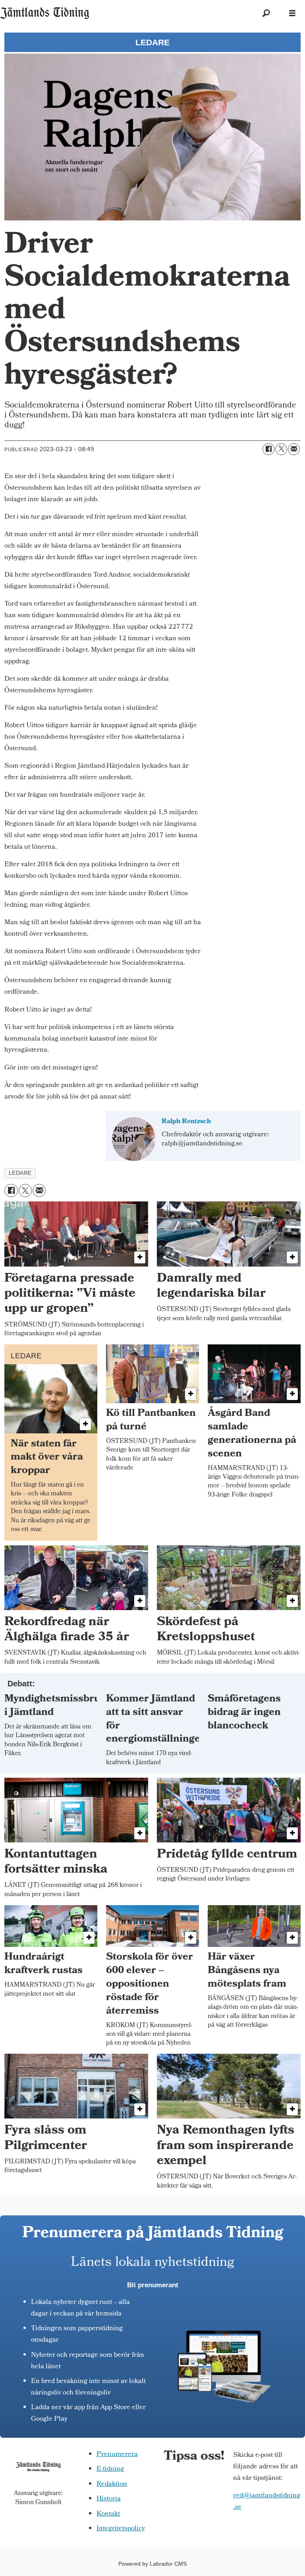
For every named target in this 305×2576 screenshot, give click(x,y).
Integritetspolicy (121, 2529)
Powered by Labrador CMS (152, 2564)
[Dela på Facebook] (268, 449)
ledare (20, 1173)
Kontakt (108, 2514)
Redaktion (112, 2484)
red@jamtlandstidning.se (267, 2502)
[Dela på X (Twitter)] (281, 449)
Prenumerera (117, 2455)
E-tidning (110, 2469)
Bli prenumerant (153, 2285)
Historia (109, 2499)
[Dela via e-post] (294, 449)
